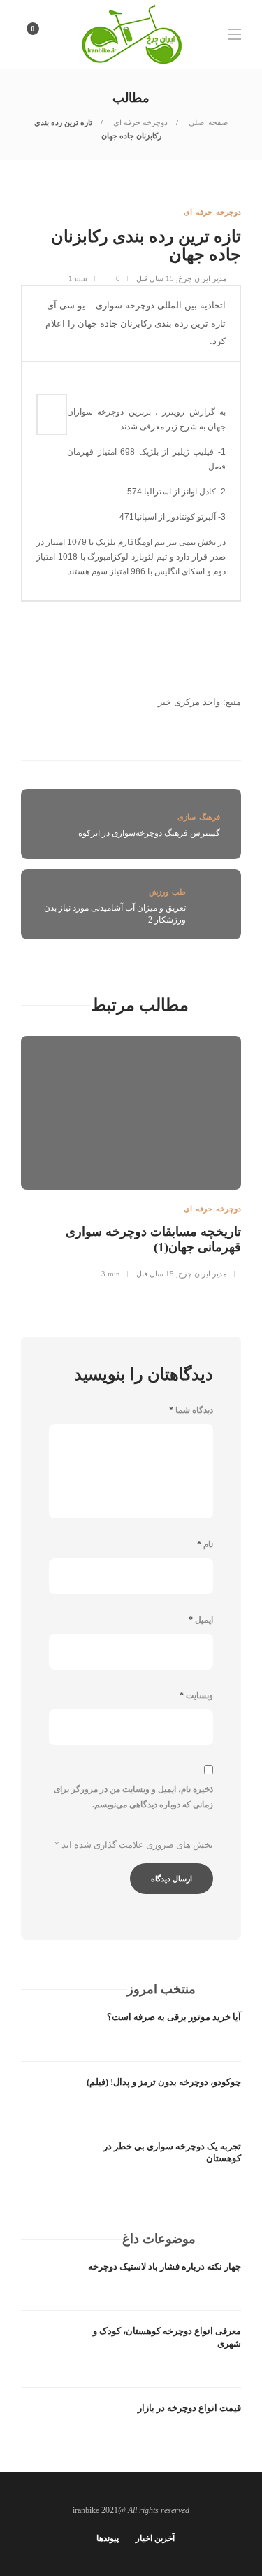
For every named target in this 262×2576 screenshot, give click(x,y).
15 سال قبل (155, 278)
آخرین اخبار (155, 2538)
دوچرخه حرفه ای (139, 122)
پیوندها (108, 2538)
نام (205, 1544)
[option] (131, 1155)
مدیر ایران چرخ (203, 278)
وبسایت (196, 1695)
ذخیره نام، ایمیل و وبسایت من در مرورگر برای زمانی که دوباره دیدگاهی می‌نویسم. (133, 1797)
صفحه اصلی (207, 122)
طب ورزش (167, 892)
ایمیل (201, 1620)
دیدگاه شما (191, 1410)
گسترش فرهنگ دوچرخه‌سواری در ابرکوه (149, 833)
